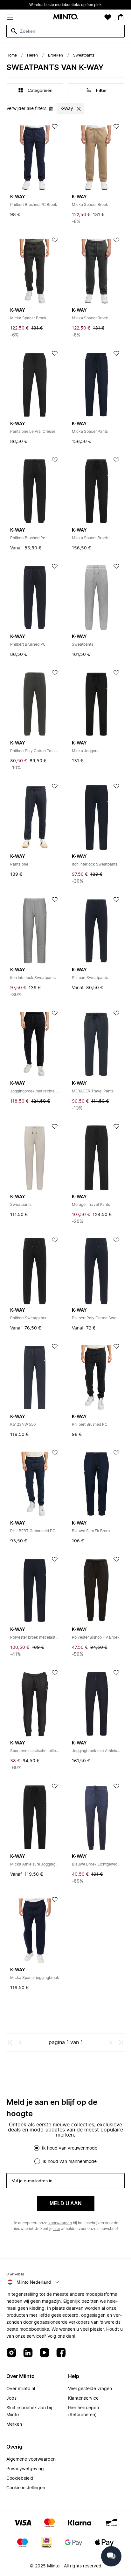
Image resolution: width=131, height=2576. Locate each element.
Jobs (11, 2398)
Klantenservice (83, 2398)
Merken (14, 2424)
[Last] (121, 2042)
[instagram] (11, 2353)
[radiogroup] (65, 2155)
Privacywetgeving (25, 2469)
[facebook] (61, 2353)
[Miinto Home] (65, 17)
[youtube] (45, 2353)
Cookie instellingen (26, 2488)
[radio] (37, 2148)
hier (57, 2229)
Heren (32, 55)
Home (12, 55)
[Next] (111, 2042)
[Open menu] (10, 17)
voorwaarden (60, 2223)
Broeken (55, 55)
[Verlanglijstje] (108, 17)
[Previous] (20, 2042)
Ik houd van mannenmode (70, 2162)
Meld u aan (66, 2203)
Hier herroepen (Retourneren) (83, 2411)
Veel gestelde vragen (90, 2389)
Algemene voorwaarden (31, 2459)
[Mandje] (121, 17)
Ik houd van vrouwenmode (70, 2148)
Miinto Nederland (34, 2282)
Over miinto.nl (21, 2389)
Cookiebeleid (20, 2478)
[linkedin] (28, 2353)
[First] (10, 2042)
